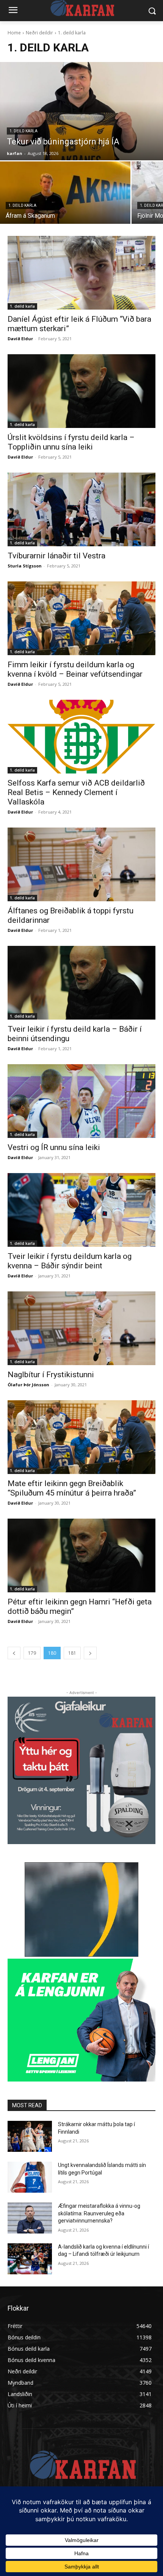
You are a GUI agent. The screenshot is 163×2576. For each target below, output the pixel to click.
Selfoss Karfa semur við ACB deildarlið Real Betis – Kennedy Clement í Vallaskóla (76, 792)
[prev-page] (14, 1653)
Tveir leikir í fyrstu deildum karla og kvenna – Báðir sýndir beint (70, 1261)
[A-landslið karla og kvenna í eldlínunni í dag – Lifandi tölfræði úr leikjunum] (30, 2259)
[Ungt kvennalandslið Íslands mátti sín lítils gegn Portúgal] (30, 2177)
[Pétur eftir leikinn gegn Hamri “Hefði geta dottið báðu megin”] (81, 1555)
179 (32, 1653)
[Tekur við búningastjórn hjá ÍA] (81, 111)
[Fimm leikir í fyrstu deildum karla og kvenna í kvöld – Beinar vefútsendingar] (81, 618)
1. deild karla (24, 131)
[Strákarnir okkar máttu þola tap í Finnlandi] (30, 2136)
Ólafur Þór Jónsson (28, 1385)
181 (72, 1653)
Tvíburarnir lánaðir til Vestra (56, 556)
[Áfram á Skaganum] (65, 193)
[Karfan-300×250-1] (81, 2020)
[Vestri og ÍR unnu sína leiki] (81, 1101)
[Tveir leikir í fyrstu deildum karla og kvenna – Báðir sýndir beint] (81, 1210)
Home (14, 33)
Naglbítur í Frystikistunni (51, 1375)
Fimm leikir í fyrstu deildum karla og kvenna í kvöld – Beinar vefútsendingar (75, 669)
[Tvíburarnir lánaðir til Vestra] (81, 509)
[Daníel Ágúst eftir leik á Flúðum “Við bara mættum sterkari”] (81, 273)
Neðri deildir (39, 33)
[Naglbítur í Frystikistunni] (81, 1328)
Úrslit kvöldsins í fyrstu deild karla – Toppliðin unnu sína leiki (71, 442)
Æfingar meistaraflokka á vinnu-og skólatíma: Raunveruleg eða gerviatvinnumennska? (99, 2213)
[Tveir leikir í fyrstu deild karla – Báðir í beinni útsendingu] (81, 983)
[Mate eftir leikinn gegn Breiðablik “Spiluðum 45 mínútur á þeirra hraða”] (81, 1437)
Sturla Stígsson (25, 566)
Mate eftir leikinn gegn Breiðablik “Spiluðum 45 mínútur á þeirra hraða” (72, 1488)
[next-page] (90, 1653)
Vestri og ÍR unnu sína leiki (54, 1147)
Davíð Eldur (20, 339)
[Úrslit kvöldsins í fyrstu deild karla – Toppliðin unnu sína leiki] (81, 391)
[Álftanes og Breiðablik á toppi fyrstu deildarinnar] (81, 864)
